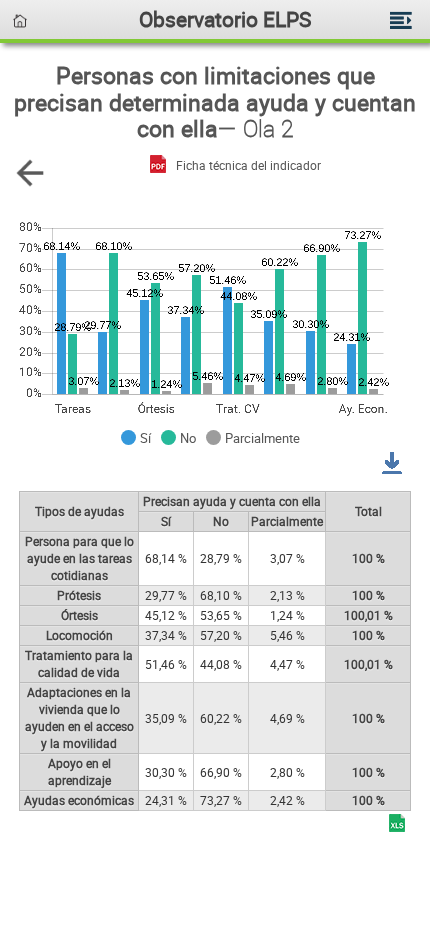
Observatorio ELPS (225, 18)
